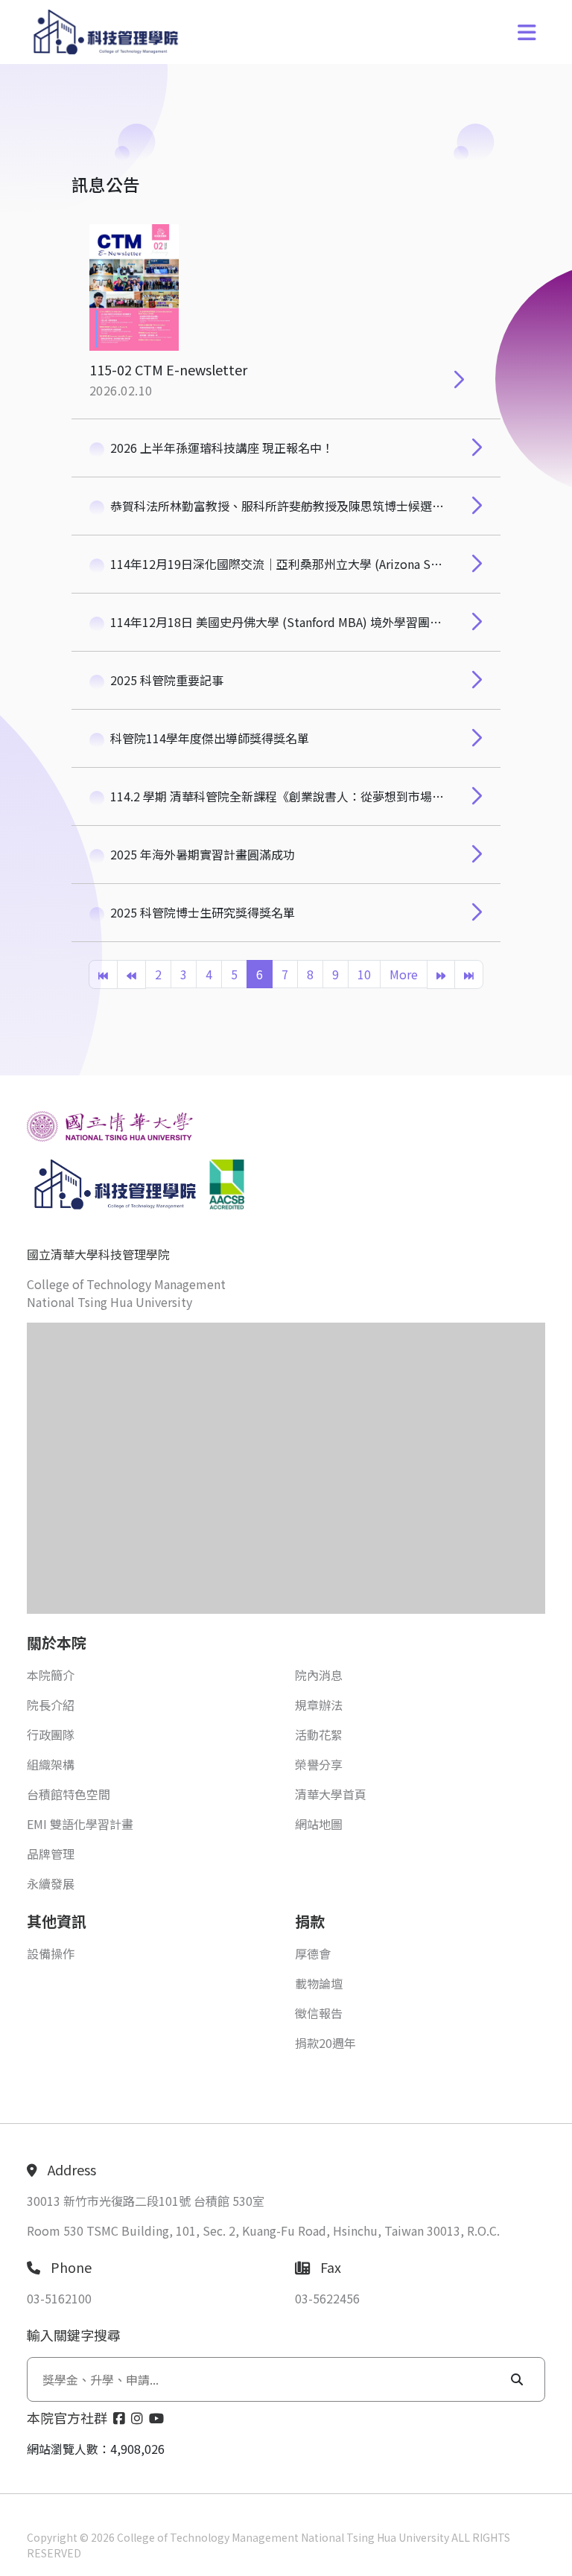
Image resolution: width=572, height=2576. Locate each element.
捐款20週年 (325, 2043)
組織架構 (51, 1764)
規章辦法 (319, 1705)
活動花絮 (319, 1734)
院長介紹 (51, 1705)
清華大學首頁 (331, 1794)
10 (364, 974)
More (404, 974)
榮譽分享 (319, 1764)
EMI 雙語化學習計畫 (80, 1824)
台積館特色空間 (69, 1794)
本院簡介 (51, 1675)
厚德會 (313, 1953)
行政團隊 (51, 1734)
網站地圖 (319, 1824)
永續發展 (51, 1883)
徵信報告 (319, 2013)
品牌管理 (51, 1854)
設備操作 (51, 1953)
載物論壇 (319, 1983)
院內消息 (319, 1675)
